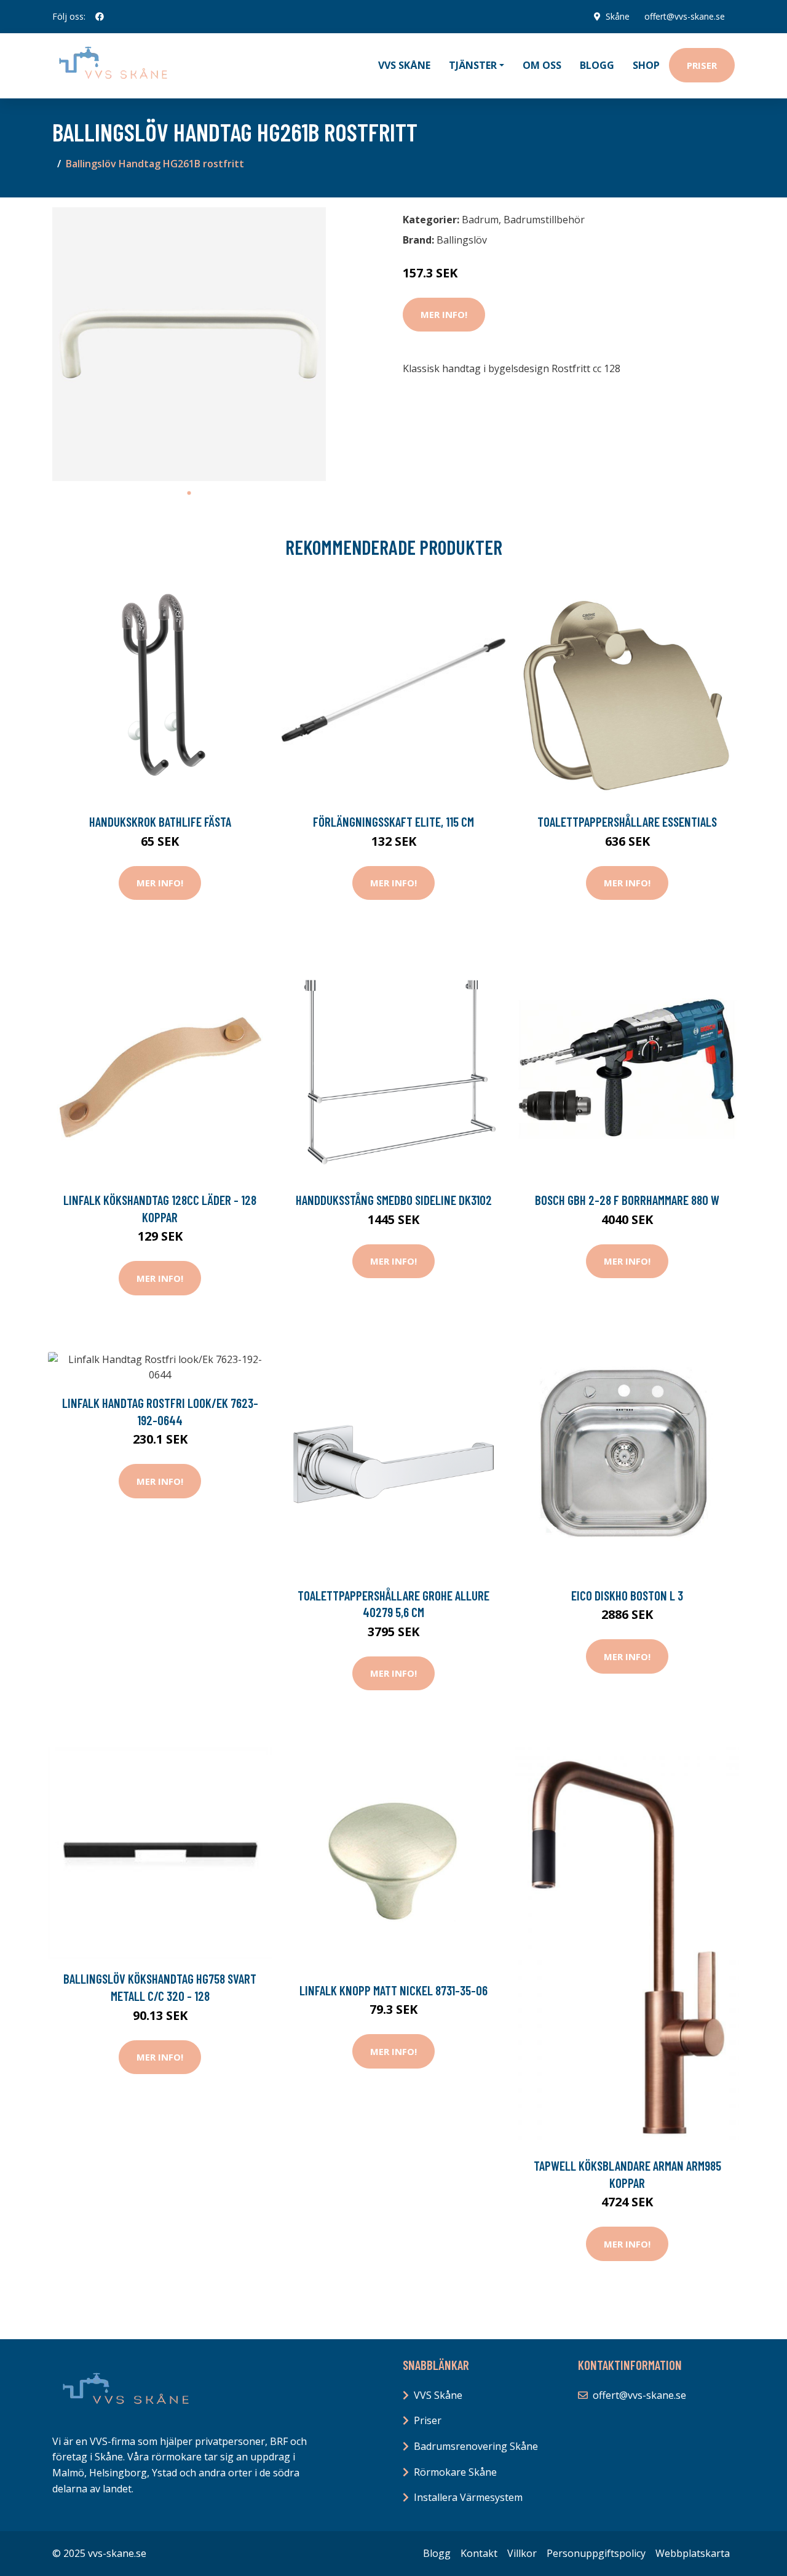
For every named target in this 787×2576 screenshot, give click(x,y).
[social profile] (100, 17)
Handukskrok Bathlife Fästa (160, 821)
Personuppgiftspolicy (596, 2553)
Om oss (542, 65)
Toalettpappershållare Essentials (627, 821)
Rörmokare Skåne (455, 2472)
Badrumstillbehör (544, 220)
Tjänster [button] (473, 65)
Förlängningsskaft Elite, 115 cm (393, 821)
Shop (646, 65)
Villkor (522, 2553)
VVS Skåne (404, 65)
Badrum (480, 220)
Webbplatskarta (693, 2553)
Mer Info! (444, 314)
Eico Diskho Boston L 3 (627, 1595)
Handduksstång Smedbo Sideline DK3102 (394, 1200)
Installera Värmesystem (468, 2497)
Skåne (618, 16)
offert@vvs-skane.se (685, 16)
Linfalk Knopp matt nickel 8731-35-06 (393, 1990)
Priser (702, 65)
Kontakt (479, 2553)
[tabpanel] (189, 344)
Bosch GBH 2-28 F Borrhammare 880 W (627, 1200)
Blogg (597, 65)
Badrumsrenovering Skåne (476, 2446)
